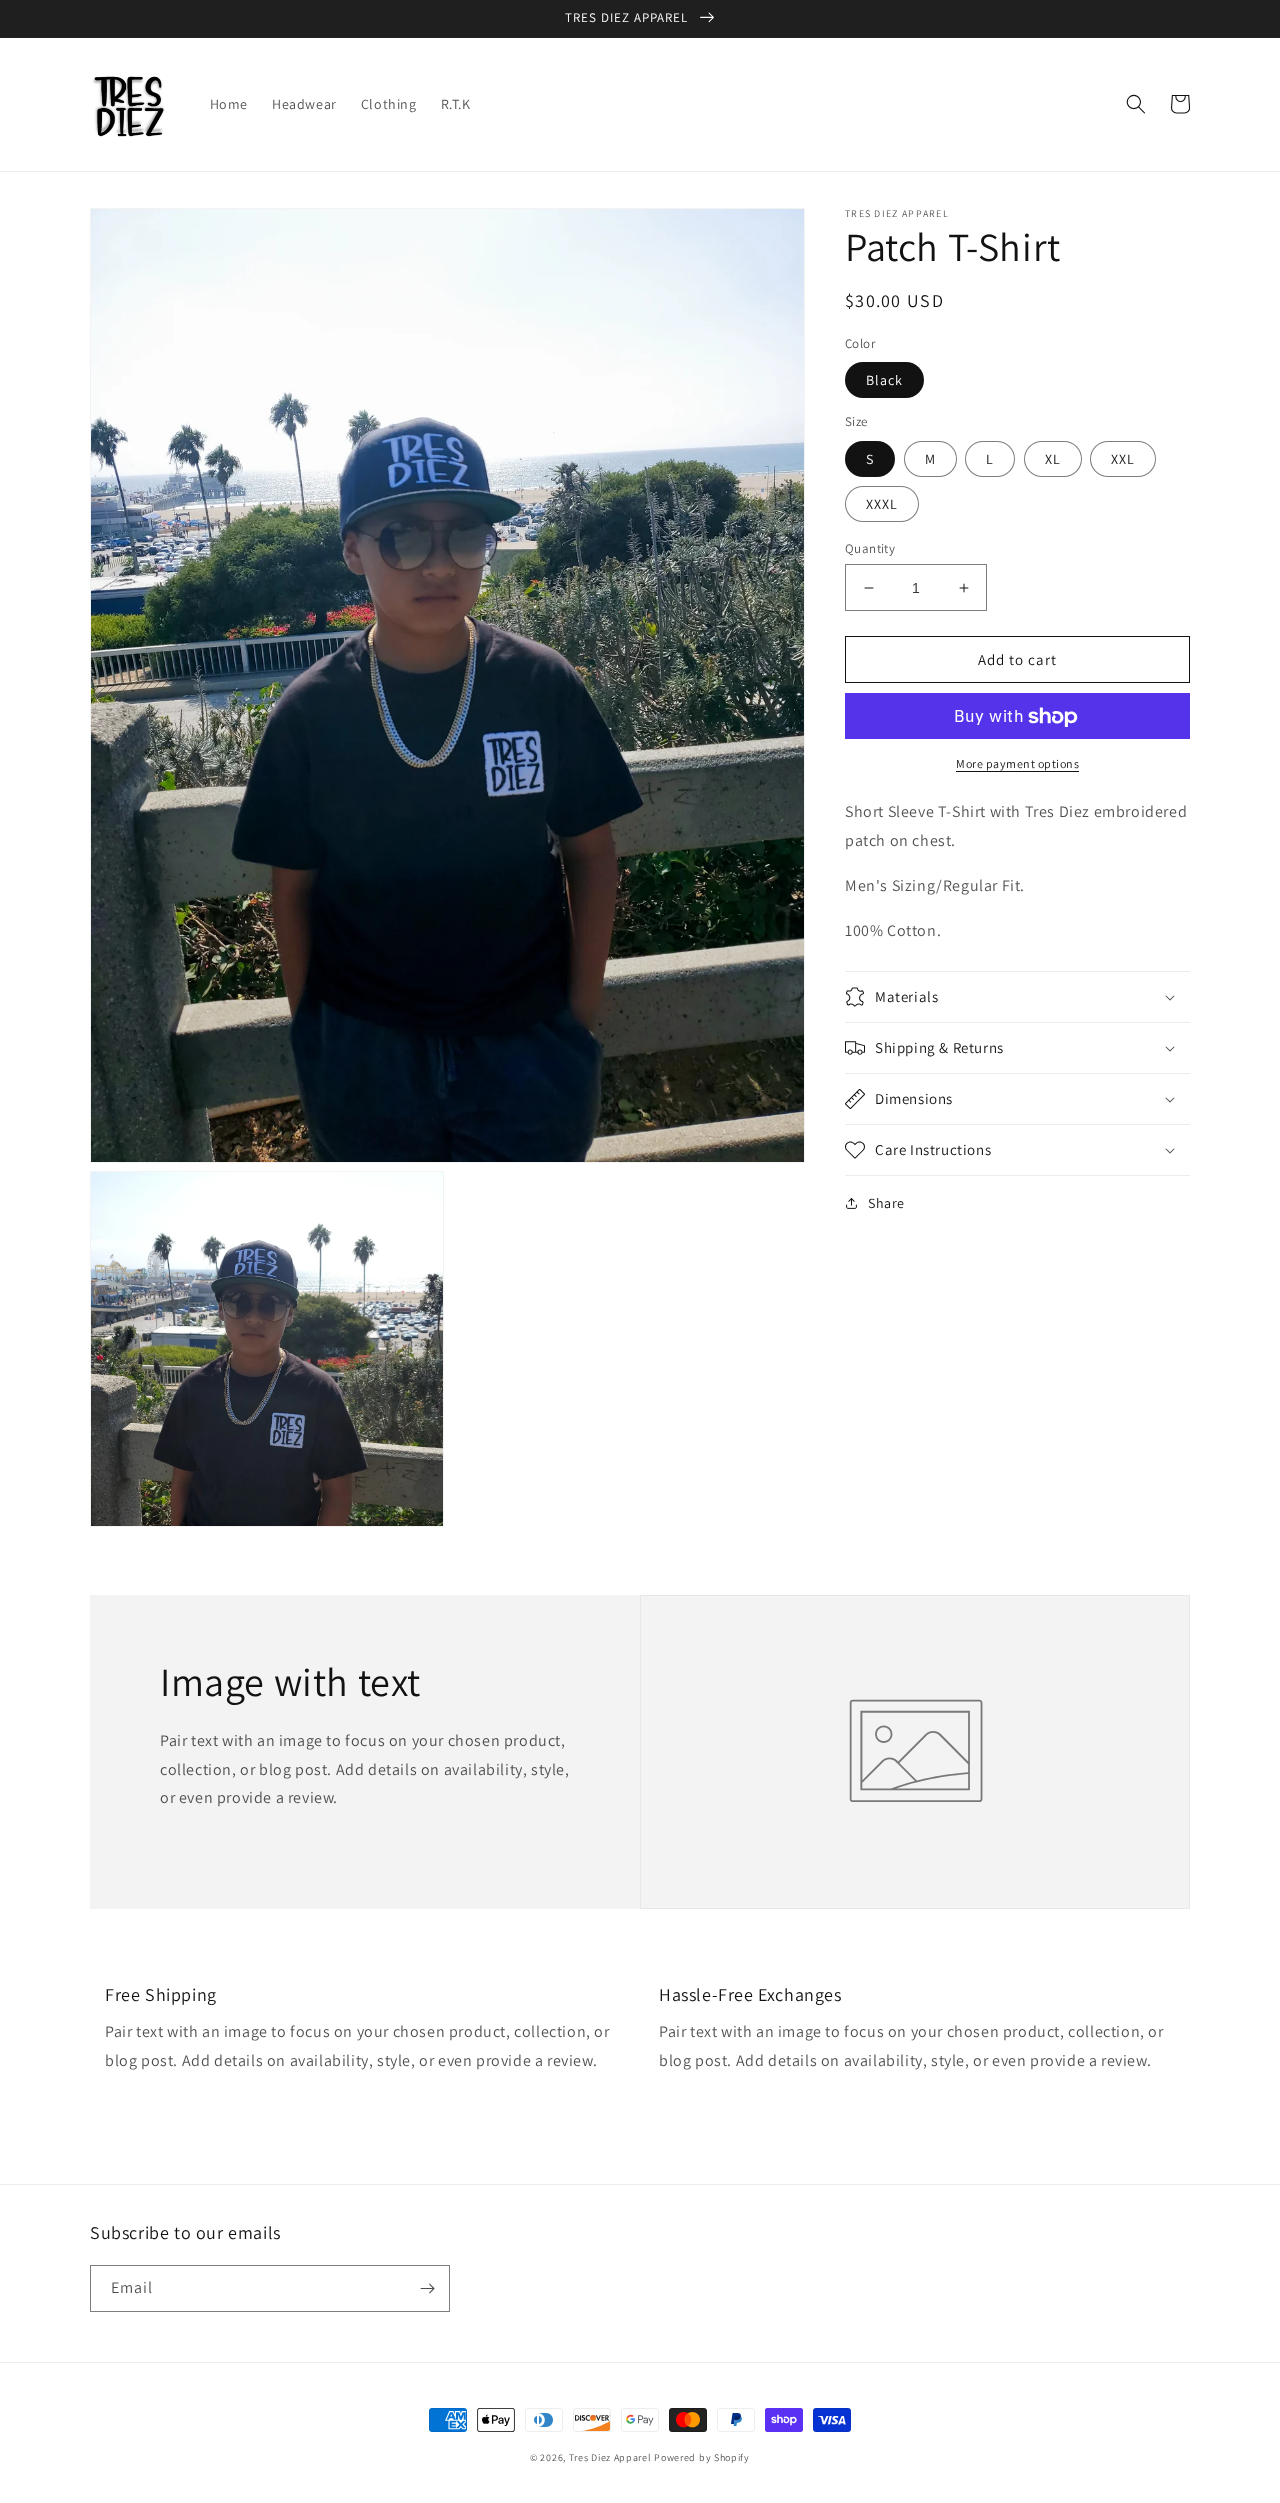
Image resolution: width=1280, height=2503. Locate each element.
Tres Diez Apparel (610, 2457)
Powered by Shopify (702, 2457)
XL (1053, 459)
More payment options (1017, 764)
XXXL (882, 504)
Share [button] (886, 1203)
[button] (1136, 104)
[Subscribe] (427, 2288)
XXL (1123, 459)
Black (884, 381)
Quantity (870, 548)
